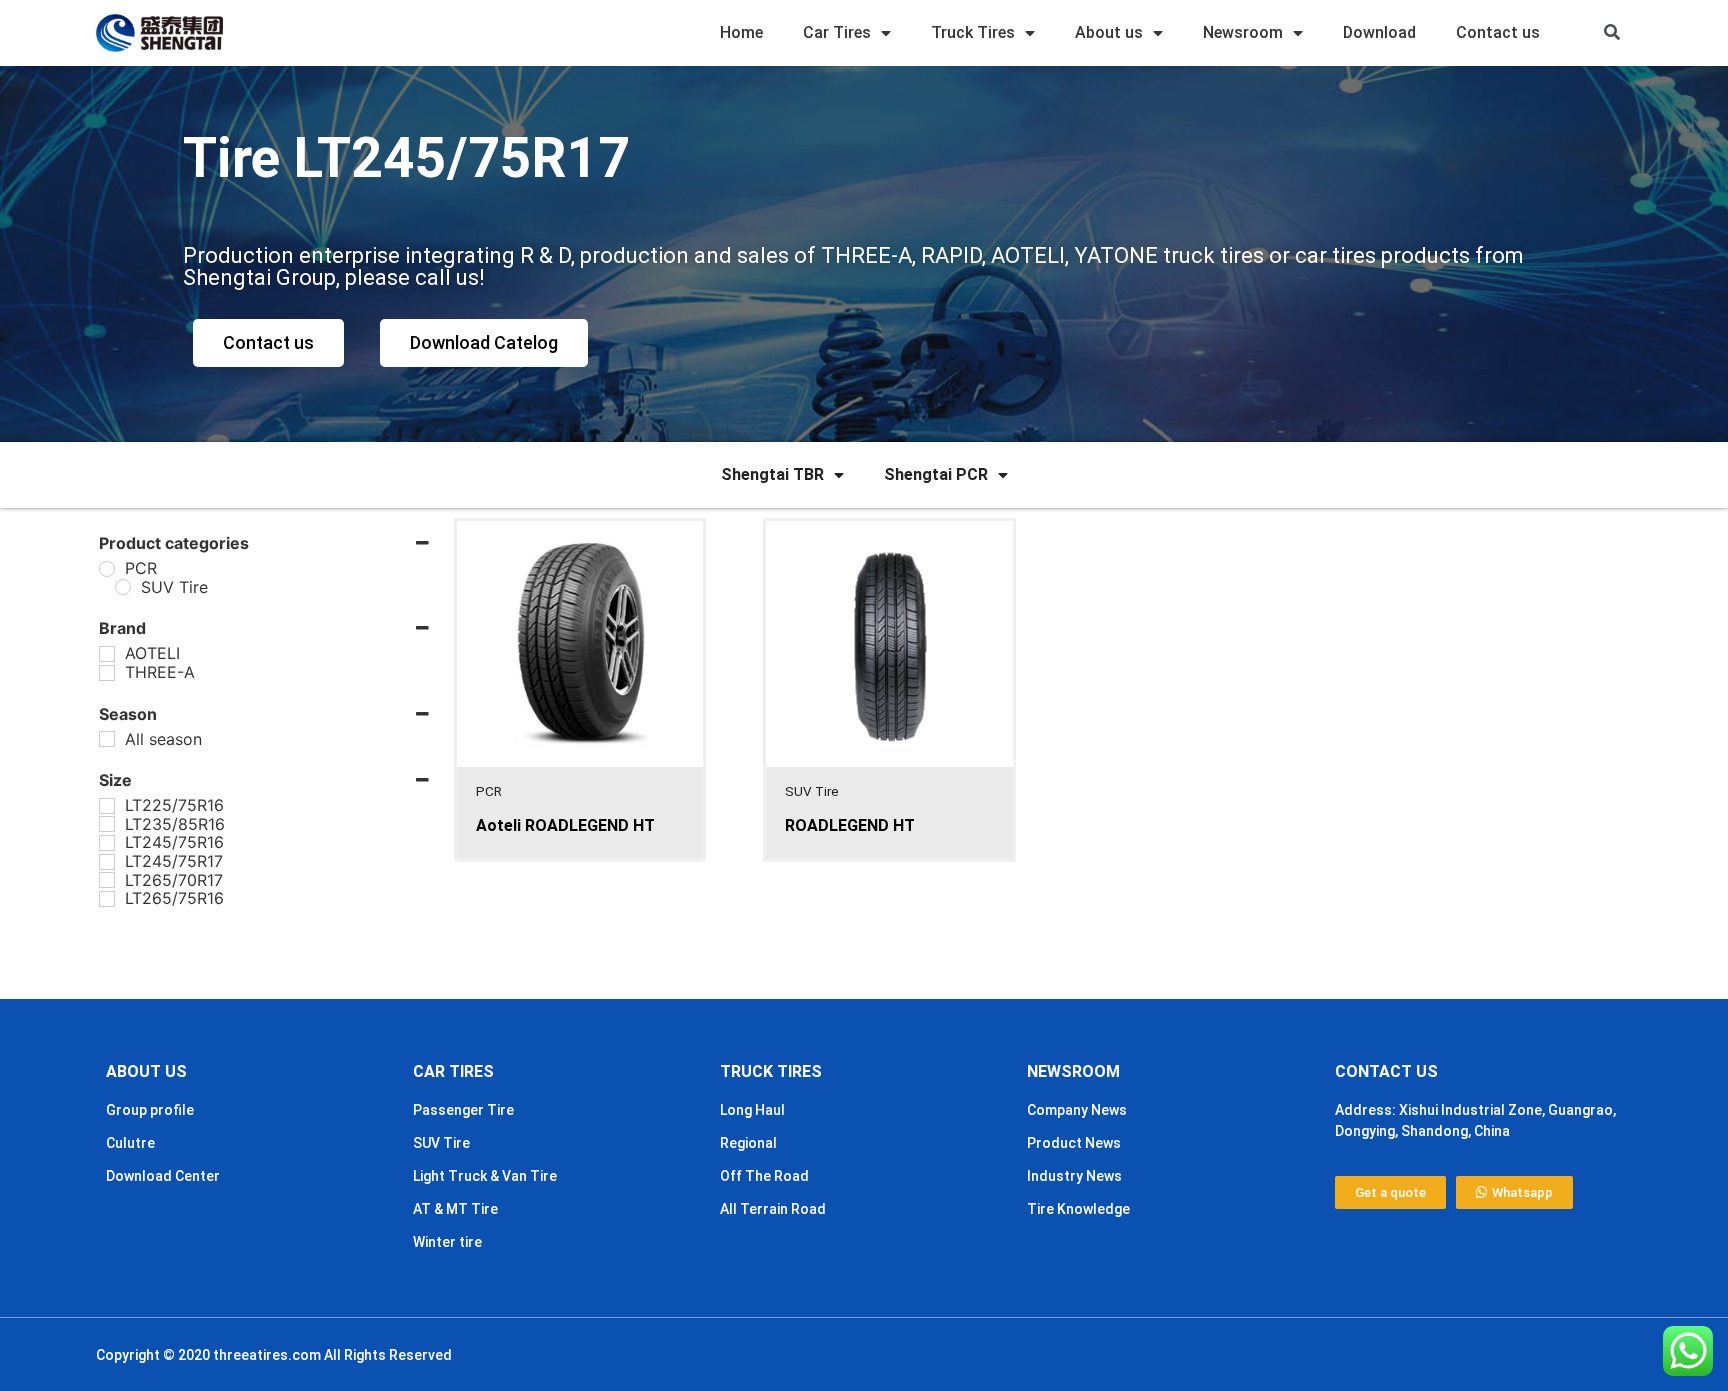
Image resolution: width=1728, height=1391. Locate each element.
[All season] (107, 739)
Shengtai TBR (772, 474)
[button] (1611, 33)
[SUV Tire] (123, 587)
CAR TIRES (453, 1071)
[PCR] (107, 569)
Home (741, 32)
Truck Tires (973, 32)
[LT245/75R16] (107, 843)
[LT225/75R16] (107, 806)
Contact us (1498, 32)
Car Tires (837, 32)
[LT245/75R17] (107, 862)
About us (1109, 32)
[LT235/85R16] (107, 824)
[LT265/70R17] (107, 880)
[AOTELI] (107, 654)
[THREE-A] (107, 673)
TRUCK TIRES (771, 1071)
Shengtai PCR (936, 474)
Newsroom (1243, 32)
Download (1379, 32)
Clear (178, 957)
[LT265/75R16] (107, 899)
